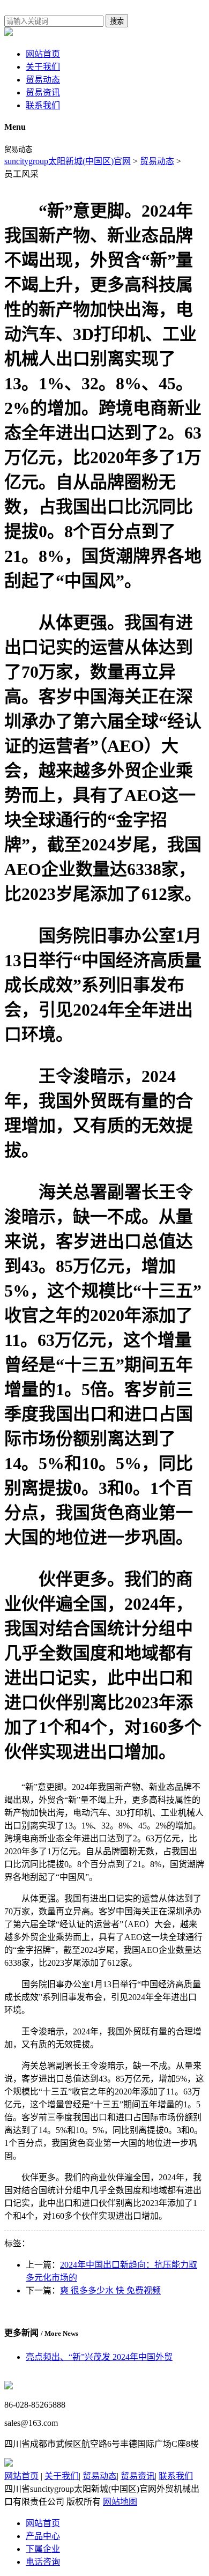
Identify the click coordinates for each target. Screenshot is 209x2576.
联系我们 (43, 105)
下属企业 (43, 2549)
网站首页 (43, 54)
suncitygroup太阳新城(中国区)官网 (68, 161)
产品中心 (43, 2536)
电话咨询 (43, 2562)
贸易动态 (43, 80)
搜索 (117, 21)
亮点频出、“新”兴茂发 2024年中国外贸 (99, 2357)
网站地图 (120, 2502)
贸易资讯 (43, 92)
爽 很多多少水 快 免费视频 (110, 2290)
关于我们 (43, 67)
